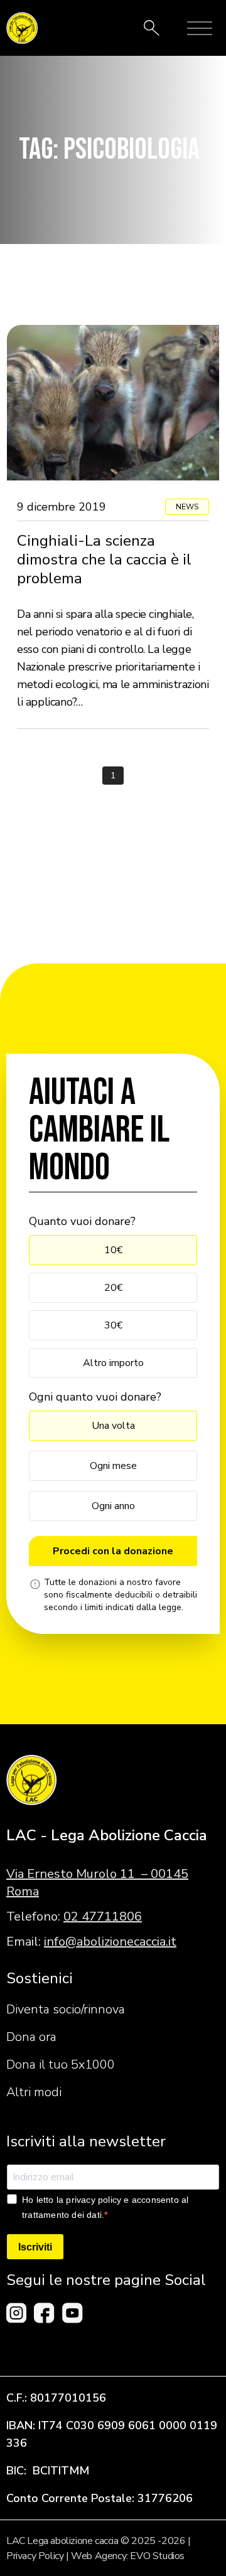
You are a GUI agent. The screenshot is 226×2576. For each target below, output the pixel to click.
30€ (113, 1325)
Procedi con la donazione (113, 1551)
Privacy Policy (35, 2556)
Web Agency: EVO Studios (128, 2556)
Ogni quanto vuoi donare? (95, 1397)
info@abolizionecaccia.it (110, 1942)
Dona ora (31, 2037)
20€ (113, 1288)
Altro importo (113, 1363)
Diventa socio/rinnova (66, 2009)
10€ (113, 1250)
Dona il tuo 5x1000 (61, 2065)
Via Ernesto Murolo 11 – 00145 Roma (97, 1883)
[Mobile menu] (200, 28)
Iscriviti (35, 2247)
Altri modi (34, 2092)
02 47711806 (103, 1916)
